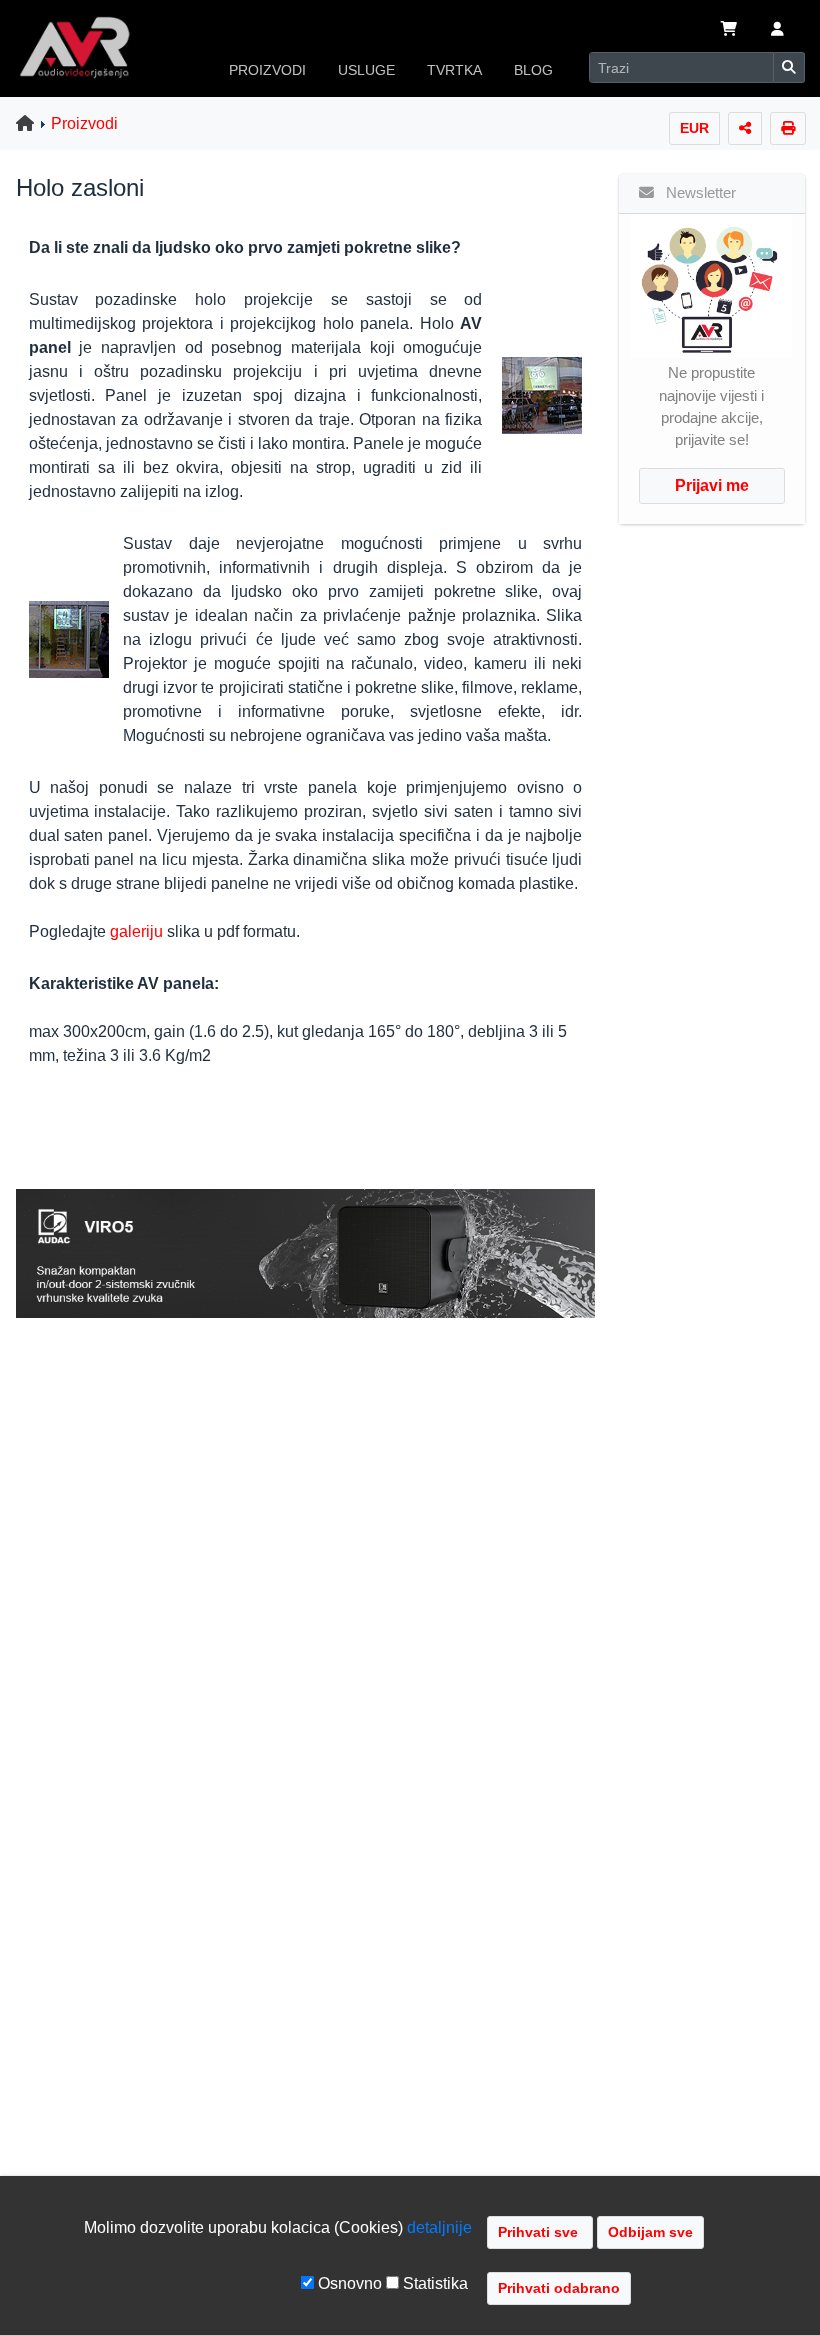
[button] (777, 31)
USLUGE (366, 70)
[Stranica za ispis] (788, 128)
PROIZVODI (267, 70)
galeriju (136, 931)
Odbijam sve (650, 2232)
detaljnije (439, 2227)
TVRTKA (454, 70)
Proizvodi (84, 123)
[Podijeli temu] (745, 128)
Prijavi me (712, 485)
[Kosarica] (729, 31)
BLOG (533, 70)
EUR (694, 128)
